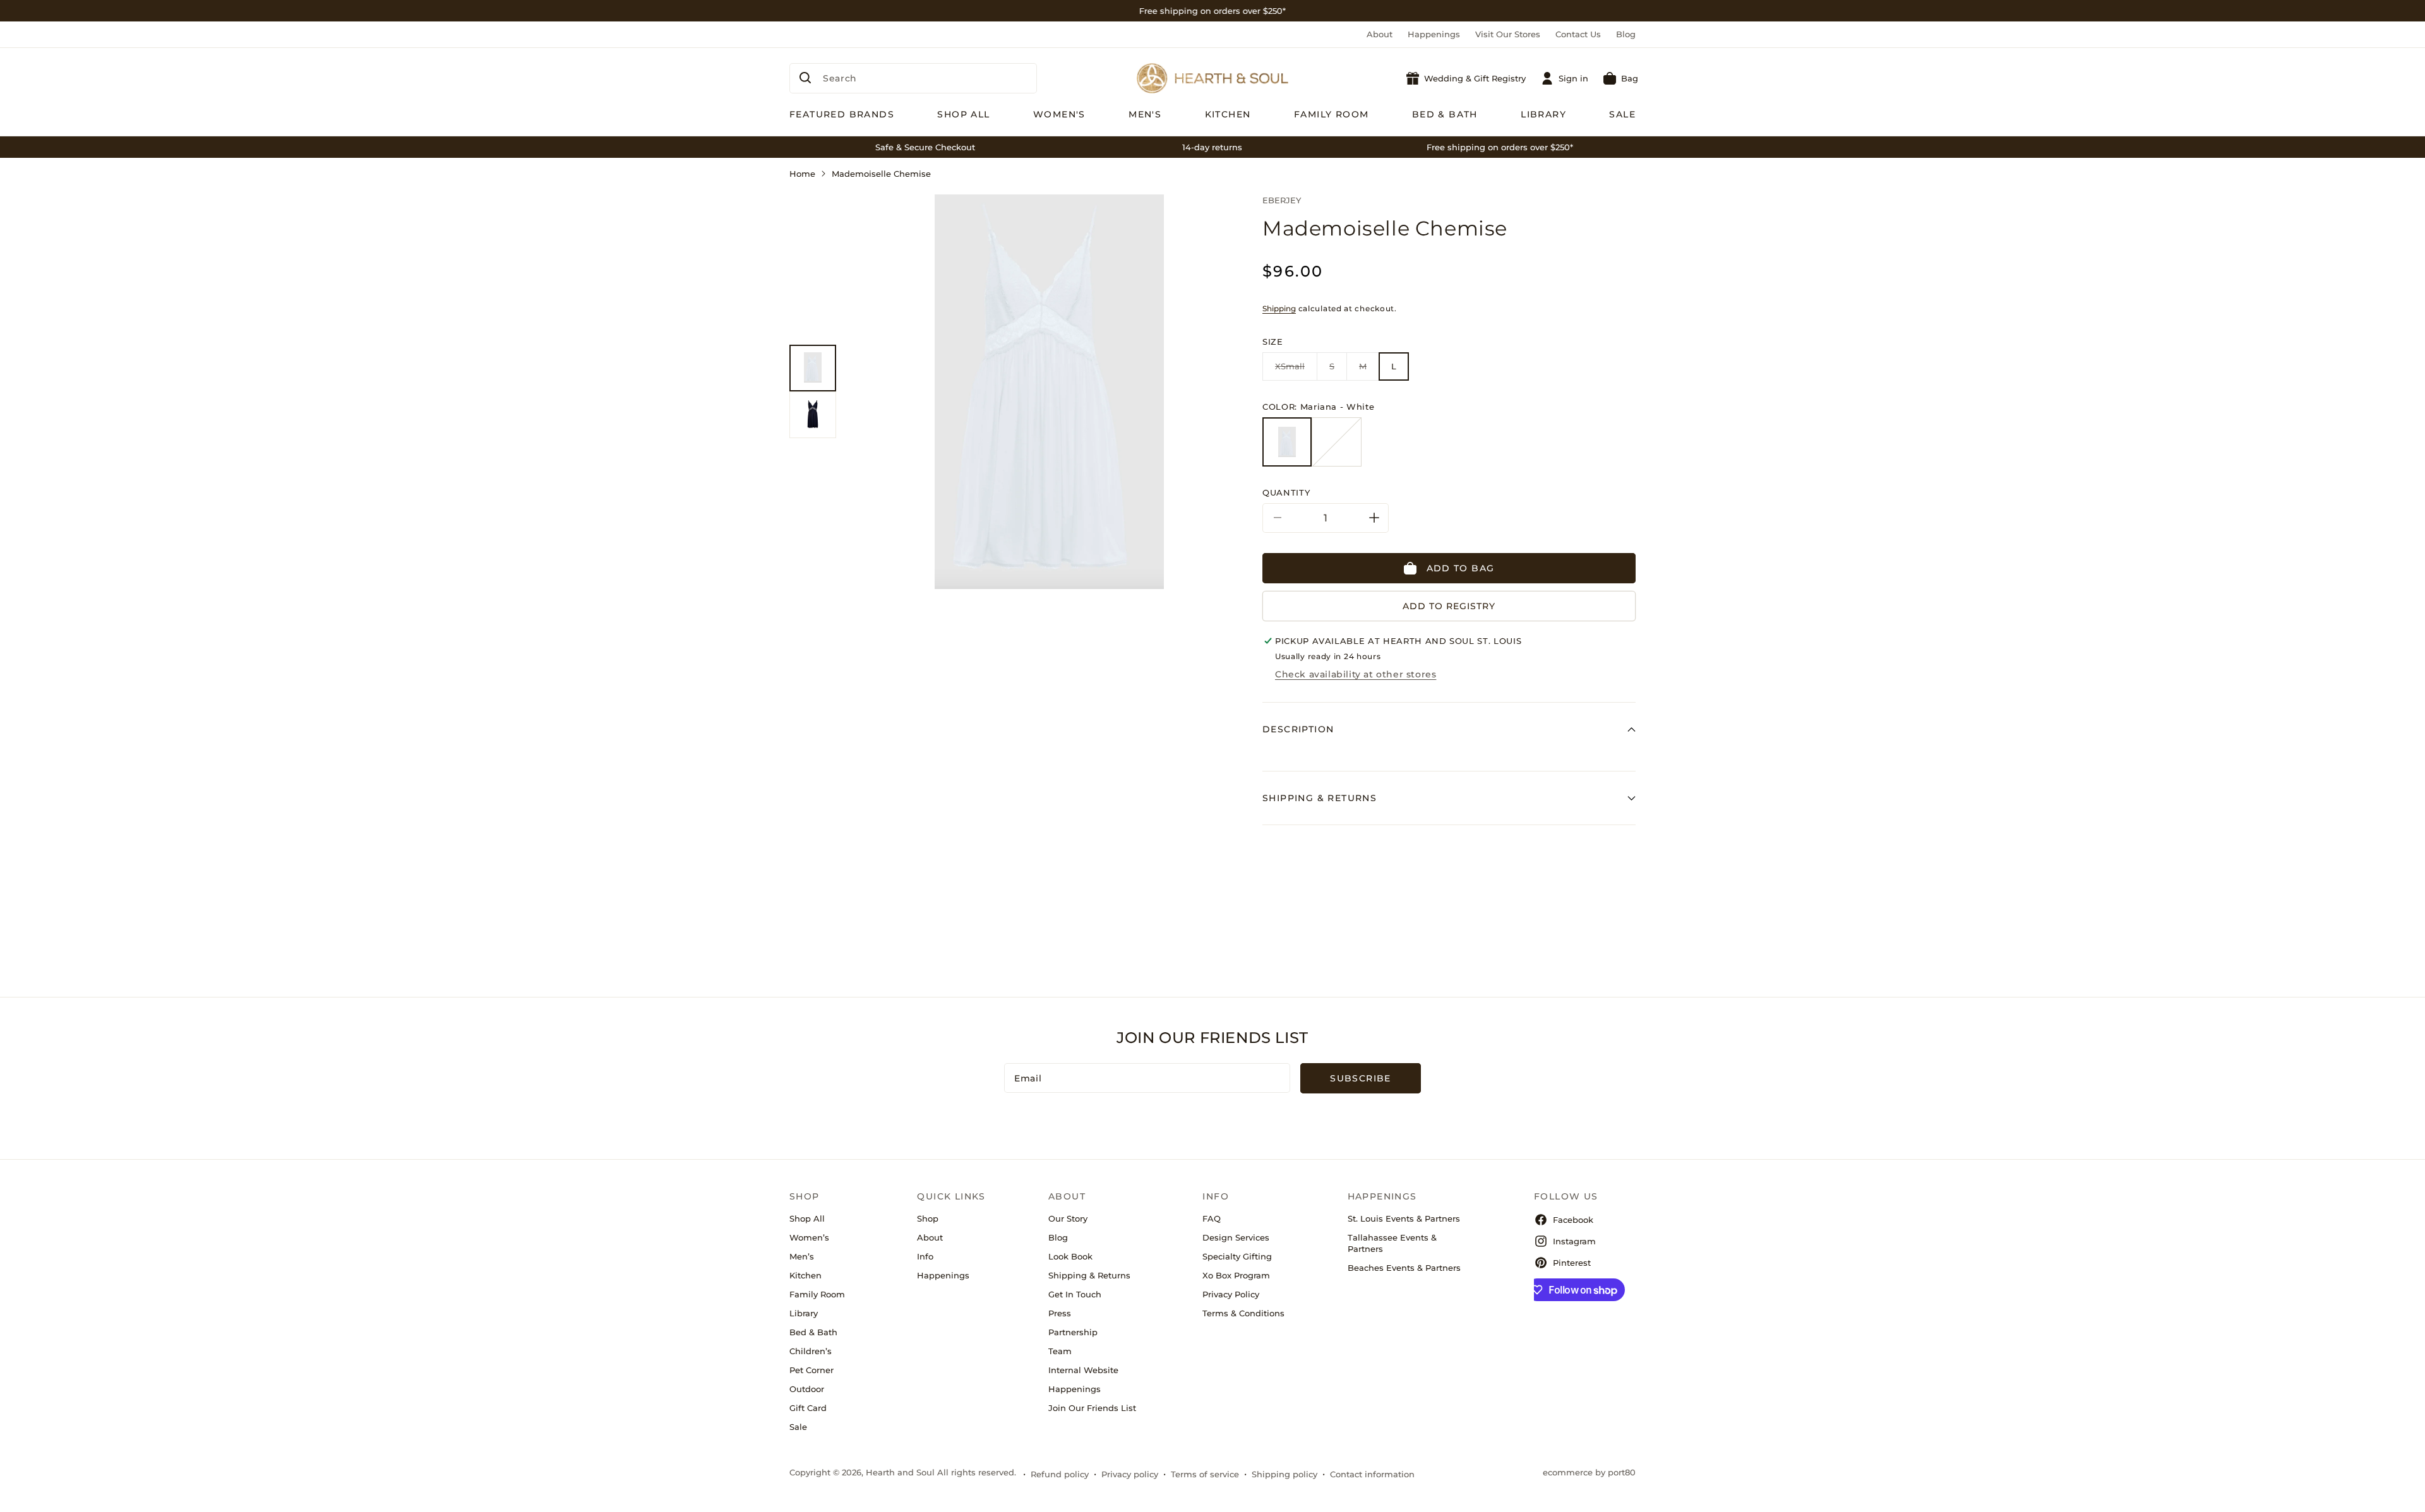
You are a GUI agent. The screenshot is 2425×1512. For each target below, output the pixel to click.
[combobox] (913, 78)
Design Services (1236, 1237)
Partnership (1073, 1332)
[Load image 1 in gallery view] (813, 368)
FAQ (1212, 1218)
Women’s (809, 1237)
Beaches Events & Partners (1404, 1268)
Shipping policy (1284, 1474)
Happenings (1434, 34)
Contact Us (1578, 34)
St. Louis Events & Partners (1404, 1218)
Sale (798, 1427)
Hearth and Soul (900, 1472)
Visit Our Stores (1508, 34)
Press (1060, 1313)
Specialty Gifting (1237, 1256)
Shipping (1279, 308)
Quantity (1286, 492)
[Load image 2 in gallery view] (813, 415)
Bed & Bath (813, 1332)
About (1380, 34)
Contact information (1372, 1474)
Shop (928, 1218)
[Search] (805, 78)
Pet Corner (811, 1370)
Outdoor (807, 1389)
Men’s (802, 1256)
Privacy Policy (1231, 1294)
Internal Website (1083, 1370)
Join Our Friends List (1092, 1408)
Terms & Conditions (1243, 1313)
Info (925, 1256)
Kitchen (805, 1275)
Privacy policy (1130, 1474)
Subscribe (1361, 1078)
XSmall (1296, 371)
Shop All (807, 1218)
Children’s (811, 1351)
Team (1060, 1351)
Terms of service (1205, 1474)
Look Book (1070, 1256)
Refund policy (1060, 1474)
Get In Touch (1075, 1294)
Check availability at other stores (1356, 674)
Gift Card (808, 1408)
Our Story (1068, 1218)
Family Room (817, 1294)
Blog (1626, 34)
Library (804, 1313)
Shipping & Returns (1089, 1275)
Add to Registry (1449, 606)
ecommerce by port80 (1589, 1472)
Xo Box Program (1236, 1275)
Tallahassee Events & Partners (1392, 1243)
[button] (1621, 78)
